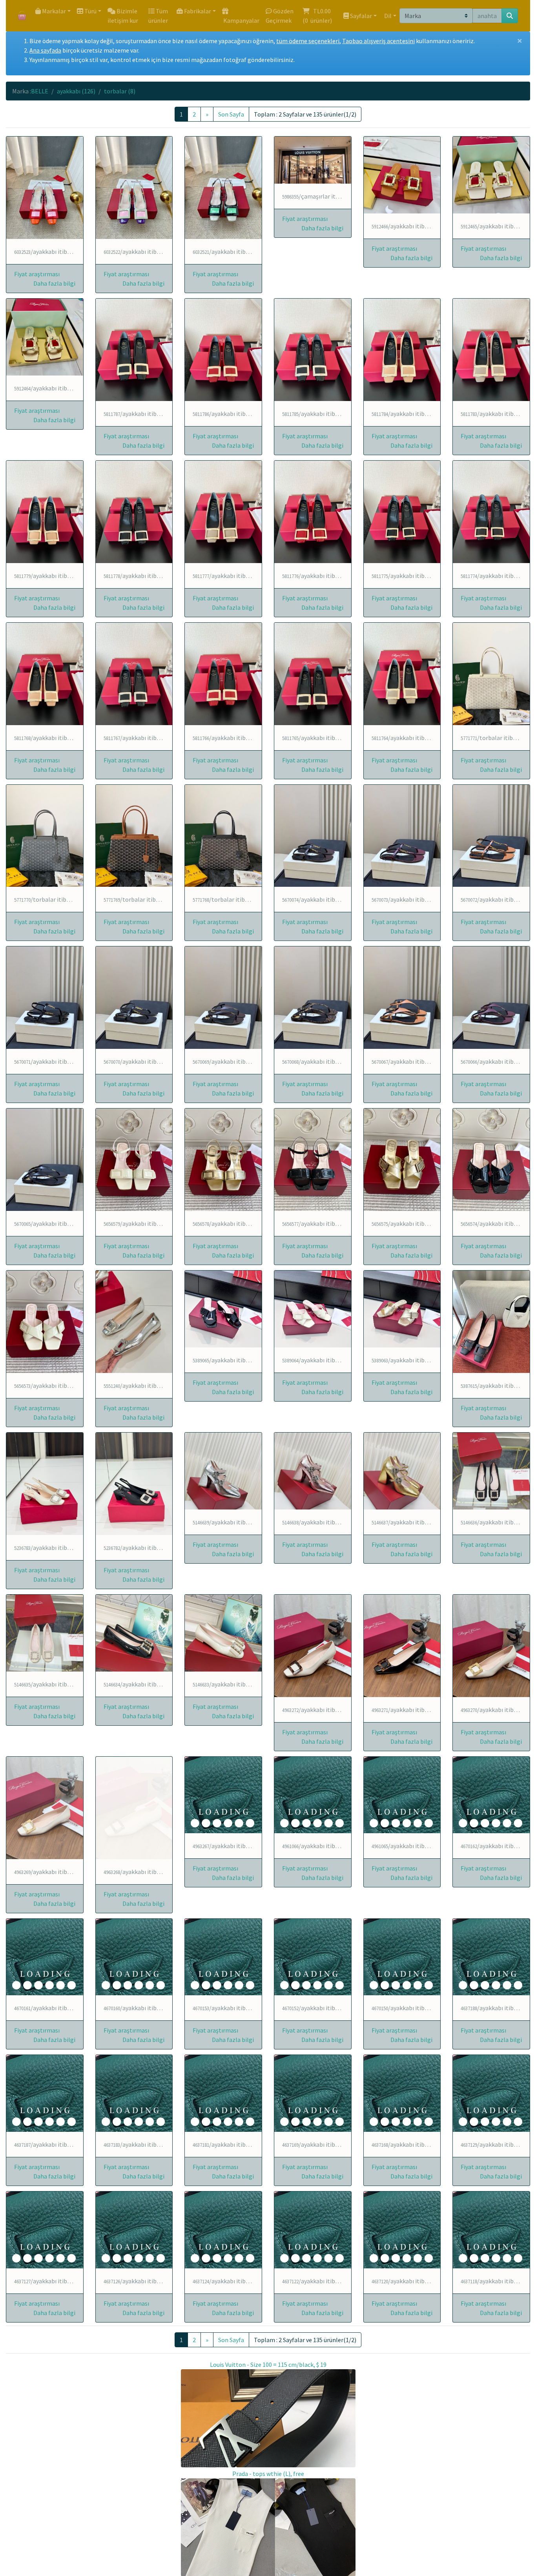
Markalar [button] (53, 11)
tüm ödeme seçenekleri (308, 41)
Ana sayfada (45, 50)
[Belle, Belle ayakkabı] (45, 188)
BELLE (40, 91)
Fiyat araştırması (37, 274)
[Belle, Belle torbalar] (491, 674)
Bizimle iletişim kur (123, 16)
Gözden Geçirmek (280, 16)
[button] (54, 283)
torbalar (120, 91)
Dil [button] (387, 16)
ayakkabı (76, 91)
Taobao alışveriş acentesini (378, 41)
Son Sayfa (231, 114)
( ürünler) (318, 16)
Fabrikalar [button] (197, 11)
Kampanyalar (241, 20)
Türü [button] (90, 11)
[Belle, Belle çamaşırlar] (313, 160)
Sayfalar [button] (360, 16)
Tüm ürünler (158, 16)
